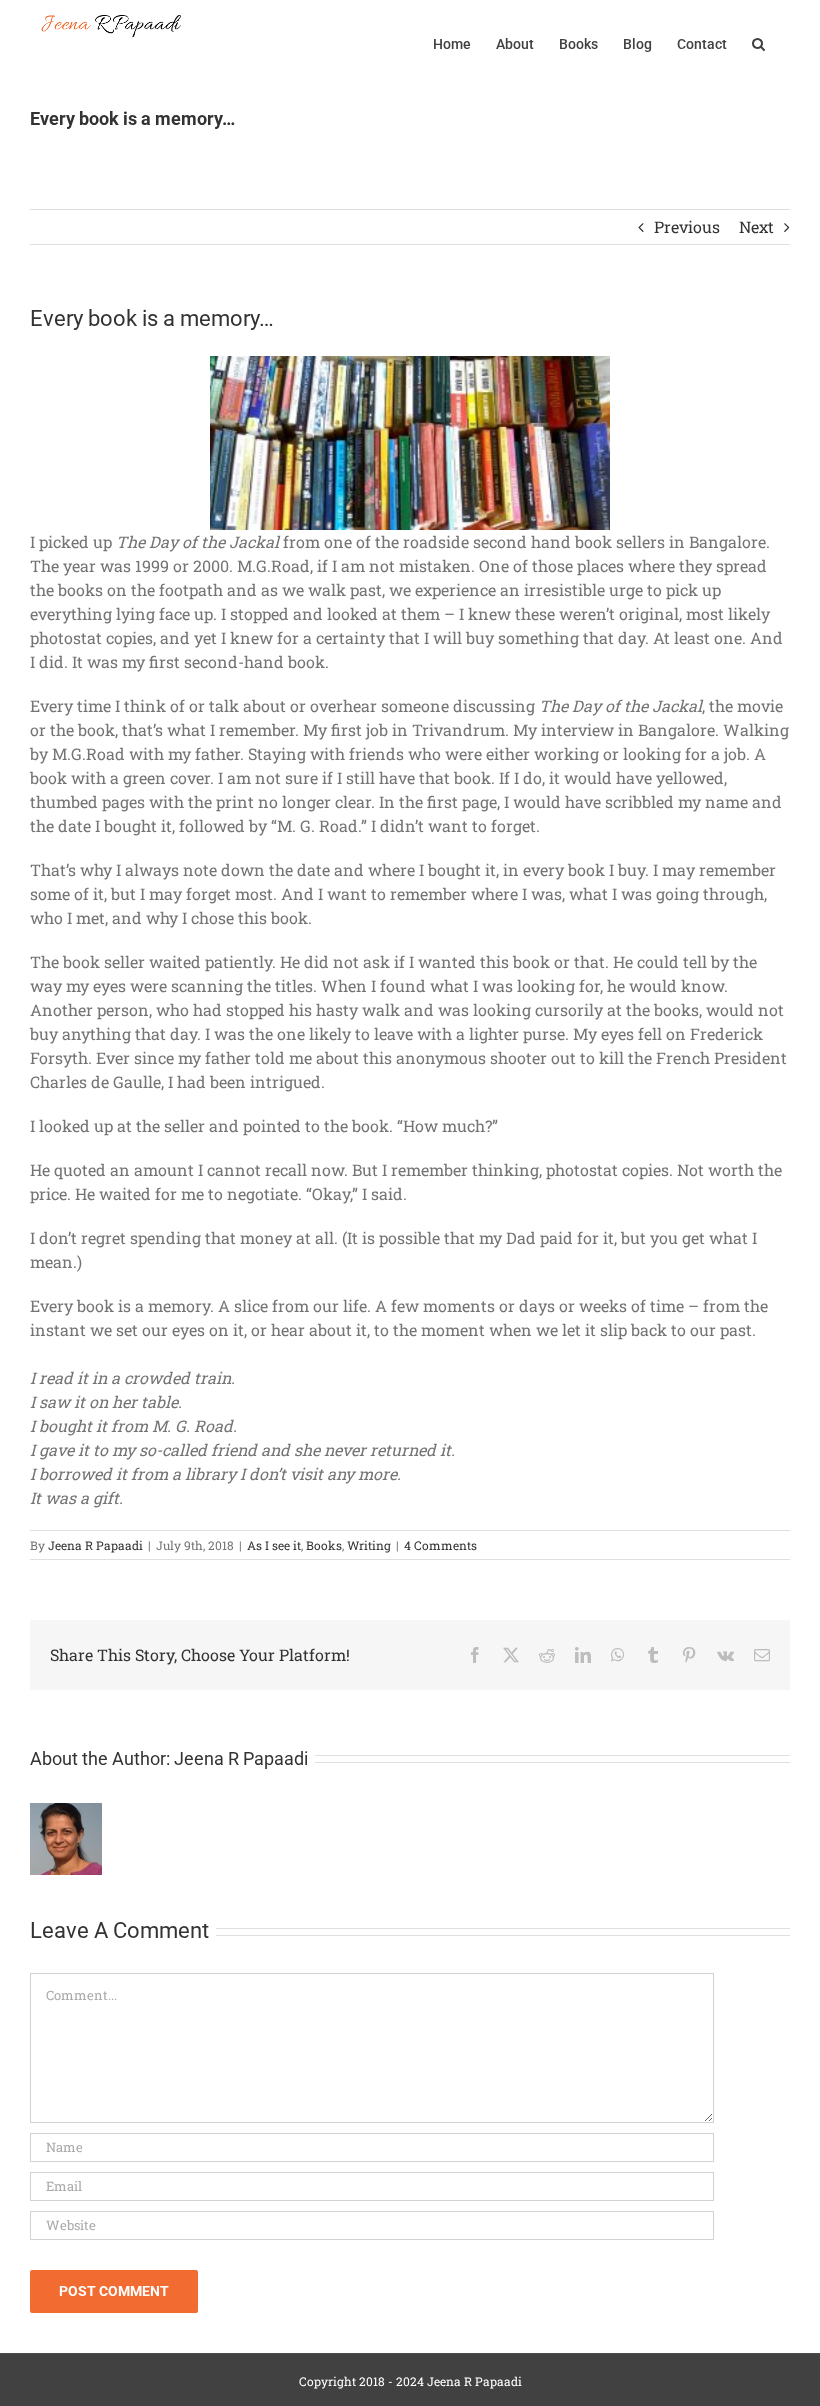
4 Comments (440, 1545)
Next (756, 226)
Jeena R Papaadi (95, 1545)
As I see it (274, 1545)
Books (324, 1545)
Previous (687, 226)
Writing (369, 1545)
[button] (758, 42)
